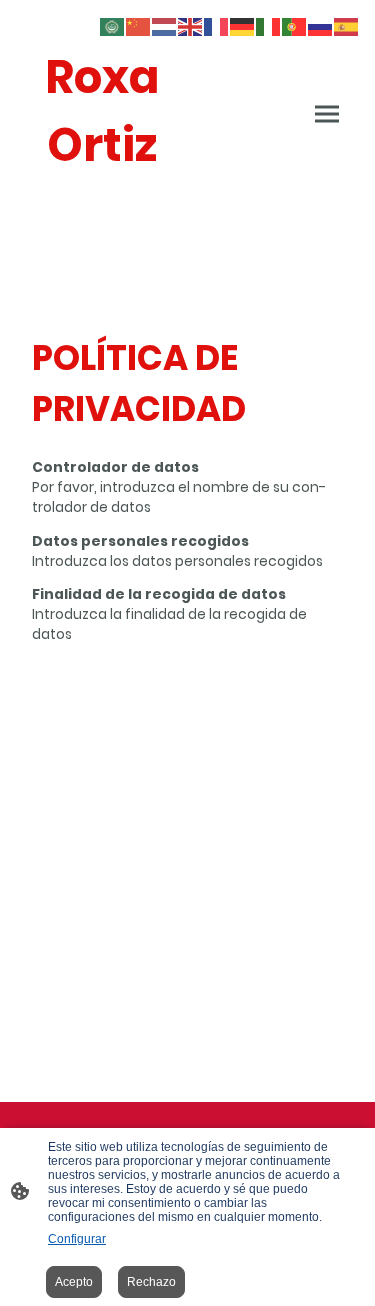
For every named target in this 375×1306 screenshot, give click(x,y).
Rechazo (151, 1282)
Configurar (77, 1239)
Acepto (74, 1282)
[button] (113, 25)
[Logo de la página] (102, 198)
